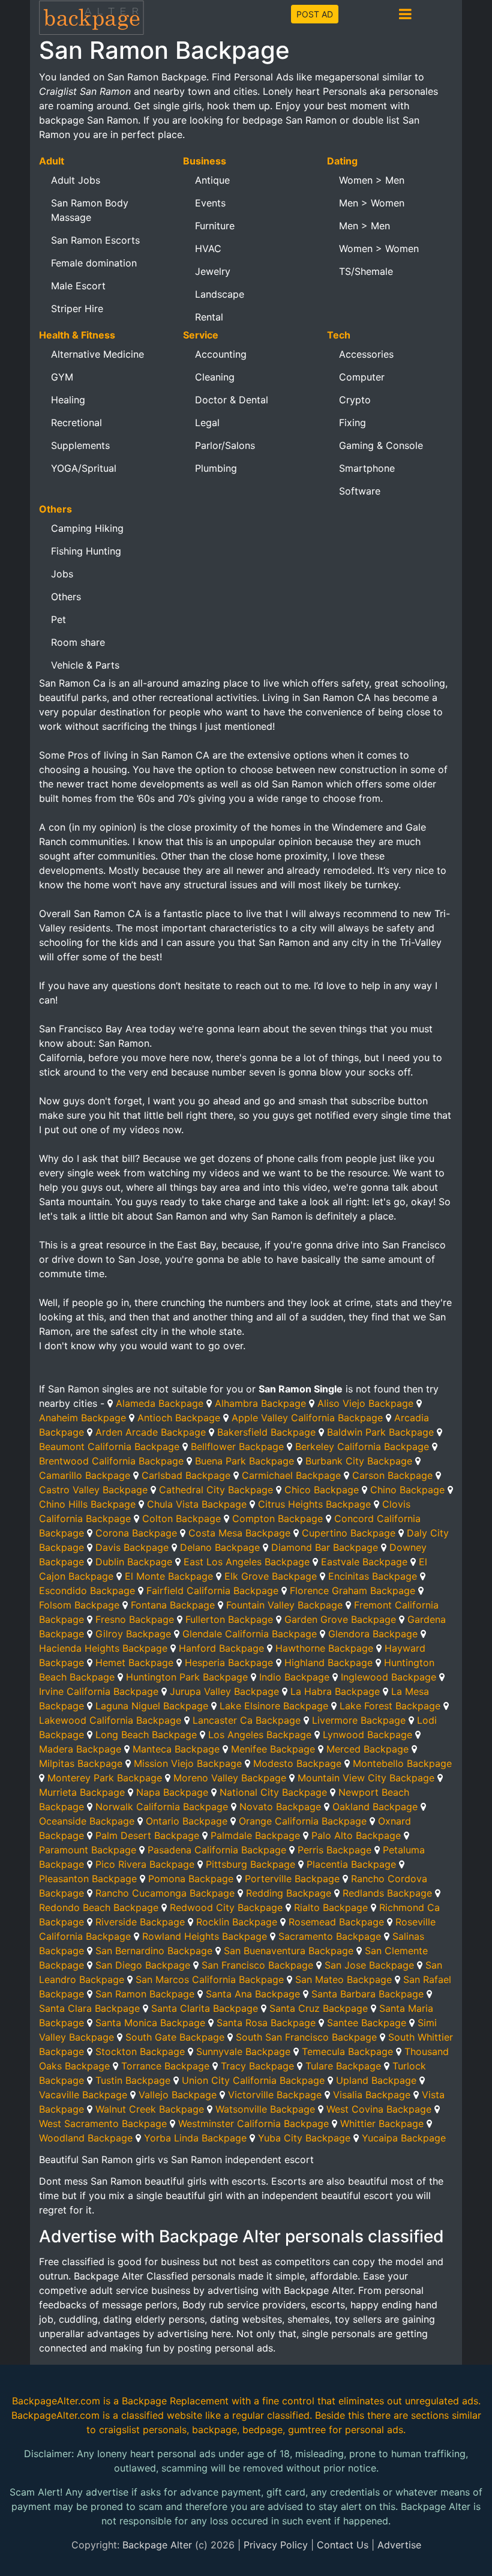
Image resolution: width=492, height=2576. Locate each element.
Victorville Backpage (275, 2095)
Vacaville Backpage (83, 2095)
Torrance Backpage (165, 2066)
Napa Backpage (172, 1792)
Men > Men (364, 226)
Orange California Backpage (303, 1821)
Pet (58, 619)
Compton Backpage (277, 1518)
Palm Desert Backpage (147, 1835)
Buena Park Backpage (244, 1461)
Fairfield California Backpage (212, 1590)
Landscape (220, 294)
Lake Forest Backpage (390, 1706)
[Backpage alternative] (92, 17)
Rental (209, 317)
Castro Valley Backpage (93, 1490)
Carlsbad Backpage (186, 1475)
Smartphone (367, 468)
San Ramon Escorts (95, 240)
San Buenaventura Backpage (289, 1951)
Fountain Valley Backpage (284, 1605)
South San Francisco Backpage (306, 2037)
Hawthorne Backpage (324, 1648)
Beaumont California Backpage (109, 1446)
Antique (212, 180)
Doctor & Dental (232, 400)
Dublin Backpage (134, 1562)
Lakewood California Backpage (110, 1720)
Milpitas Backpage (81, 1763)
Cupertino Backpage (349, 1533)
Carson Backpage (392, 1475)
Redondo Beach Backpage (99, 1907)
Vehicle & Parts (85, 665)
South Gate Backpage (175, 2037)
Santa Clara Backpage (89, 2008)
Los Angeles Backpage (260, 1735)
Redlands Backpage (387, 1893)
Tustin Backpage (133, 2080)
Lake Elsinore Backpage (274, 1706)
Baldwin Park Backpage (380, 1432)
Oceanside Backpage (87, 1821)
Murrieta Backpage (82, 1792)
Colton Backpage (181, 1518)
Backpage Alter (157, 2545)
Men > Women (372, 203)
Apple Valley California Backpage (307, 1418)
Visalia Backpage (372, 2095)
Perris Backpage (334, 1850)
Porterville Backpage (292, 1879)
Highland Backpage (328, 1663)
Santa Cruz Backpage (319, 2008)
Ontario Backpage (187, 1821)
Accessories (366, 354)
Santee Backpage (367, 2023)
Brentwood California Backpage (111, 1461)
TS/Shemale (366, 271)
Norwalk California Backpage (162, 1807)
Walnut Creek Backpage (150, 2109)
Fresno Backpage (135, 1619)
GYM (62, 377)
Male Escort (78, 286)
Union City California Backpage (253, 2080)
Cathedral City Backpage (216, 1490)
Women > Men (372, 180)
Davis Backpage (132, 1547)
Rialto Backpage (331, 1907)
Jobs (62, 574)
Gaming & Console (381, 445)
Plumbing (216, 468)
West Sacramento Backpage (103, 2123)
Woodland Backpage (86, 2138)
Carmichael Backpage (291, 1475)
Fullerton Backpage (229, 1619)
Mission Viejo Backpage (188, 1763)
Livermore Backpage (359, 1720)
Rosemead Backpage (336, 1922)
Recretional (76, 423)
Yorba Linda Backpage (195, 2138)
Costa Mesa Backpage (239, 1533)
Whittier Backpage (382, 2123)
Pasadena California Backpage (217, 1850)
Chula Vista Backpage (197, 1504)
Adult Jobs (76, 180)
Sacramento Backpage (330, 1936)
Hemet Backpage (134, 1663)
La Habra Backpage (335, 1691)
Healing (68, 400)
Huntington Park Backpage (187, 1677)
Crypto (355, 400)
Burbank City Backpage (359, 1461)
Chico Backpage (322, 1490)
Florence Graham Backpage (352, 1590)
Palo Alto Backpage (356, 1835)
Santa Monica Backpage (150, 2023)
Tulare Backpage (343, 2066)
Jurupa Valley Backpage (224, 1691)
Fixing (352, 423)
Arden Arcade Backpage (151, 1432)
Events (210, 203)
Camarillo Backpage (85, 1475)
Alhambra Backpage (260, 1403)
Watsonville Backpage (265, 2109)
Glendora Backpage (373, 1634)
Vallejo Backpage (178, 2095)
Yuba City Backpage (304, 2138)
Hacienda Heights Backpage (103, 1648)
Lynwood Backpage (367, 1735)
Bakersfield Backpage (266, 1432)
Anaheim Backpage (82, 1418)
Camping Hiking (87, 528)
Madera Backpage (80, 1749)
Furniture (215, 226)
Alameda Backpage (160, 1403)
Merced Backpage (367, 1749)
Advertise (399, 2545)
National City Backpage (273, 1792)
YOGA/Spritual (84, 468)
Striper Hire (77, 308)
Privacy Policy (276, 2545)
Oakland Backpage (375, 1807)
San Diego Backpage (143, 1965)
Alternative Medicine (97, 354)
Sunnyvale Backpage (243, 2051)
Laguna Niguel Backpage (152, 1706)
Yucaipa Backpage (404, 2138)
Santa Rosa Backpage (266, 2023)
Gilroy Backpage (133, 1634)
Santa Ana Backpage (253, 1994)
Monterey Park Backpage (105, 1778)
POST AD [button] (315, 14)
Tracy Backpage (257, 2066)
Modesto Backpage (297, 1763)
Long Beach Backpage (146, 1735)
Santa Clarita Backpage (205, 2008)
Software (360, 491)
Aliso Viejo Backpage (365, 1403)
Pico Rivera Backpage (145, 1864)
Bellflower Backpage (237, 1446)
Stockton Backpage (140, 2051)
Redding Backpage (289, 1893)
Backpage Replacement (175, 2401)
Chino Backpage (407, 1490)
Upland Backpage (376, 2080)
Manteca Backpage (176, 1749)
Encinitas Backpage (373, 1576)
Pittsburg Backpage (250, 1864)
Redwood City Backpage (226, 1907)
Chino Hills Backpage (87, 1504)
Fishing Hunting (86, 551)
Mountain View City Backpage (366, 1778)
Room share (78, 642)
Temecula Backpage (347, 2051)
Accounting (221, 354)
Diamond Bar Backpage (325, 1547)
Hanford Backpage (221, 1648)
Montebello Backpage (402, 1763)
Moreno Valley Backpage (230, 1778)
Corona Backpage (136, 1533)
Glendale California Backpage (250, 1634)
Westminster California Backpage (253, 2123)
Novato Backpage (280, 1807)
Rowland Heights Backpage (205, 1936)
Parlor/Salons (225, 445)
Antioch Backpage (179, 1418)
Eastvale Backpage (364, 1562)
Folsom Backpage (79, 1605)
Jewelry (213, 271)
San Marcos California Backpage (210, 1979)
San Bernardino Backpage (154, 1951)
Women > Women (379, 248)
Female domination (94, 263)
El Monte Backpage (169, 1576)
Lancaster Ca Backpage (247, 1720)
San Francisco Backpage (257, 1965)
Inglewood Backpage (388, 1677)
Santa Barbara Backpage (367, 1994)
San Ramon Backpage (145, 1994)
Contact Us (343, 2545)
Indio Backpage (294, 1677)
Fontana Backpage (173, 1605)
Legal (207, 423)
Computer (362, 377)
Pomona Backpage (191, 1879)
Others (66, 597)
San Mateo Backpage (343, 1979)
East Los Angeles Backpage (247, 1562)
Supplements (80, 445)
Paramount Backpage (88, 1850)
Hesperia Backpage (229, 1663)
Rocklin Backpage (237, 1922)
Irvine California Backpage (99, 1691)
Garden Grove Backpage (340, 1619)
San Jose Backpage (369, 1965)
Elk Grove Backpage (271, 1576)
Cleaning (215, 377)
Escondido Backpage (87, 1590)
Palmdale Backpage (255, 1835)
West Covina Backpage (379, 2109)
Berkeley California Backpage (362, 1446)
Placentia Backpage (351, 1864)
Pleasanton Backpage (88, 1879)
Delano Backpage (220, 1547)
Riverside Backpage (140, 1922)
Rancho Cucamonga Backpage (165, 1893)
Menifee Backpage (273, 1749)
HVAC (208, 248)
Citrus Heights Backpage (314, 1504)
